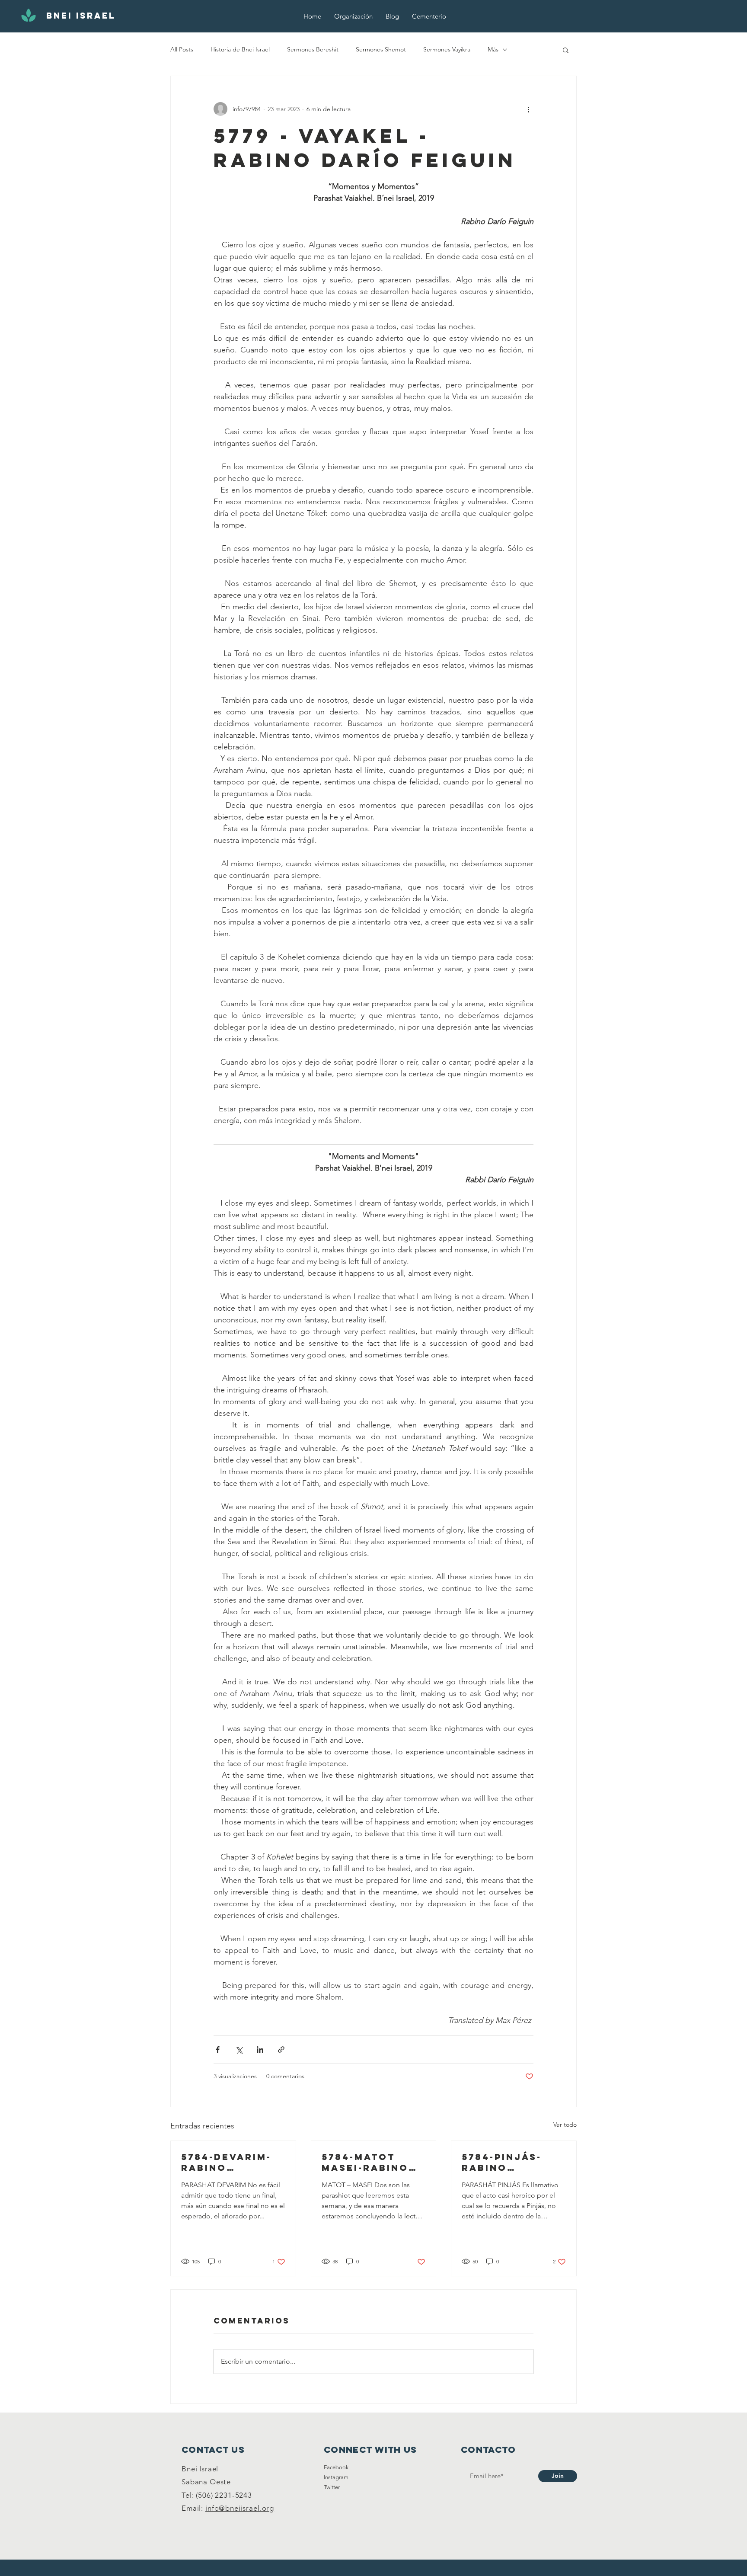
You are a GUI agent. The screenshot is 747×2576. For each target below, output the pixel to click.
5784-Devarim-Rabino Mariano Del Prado (226, 2162)
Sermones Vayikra (447, 49)
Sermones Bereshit (313, 49)
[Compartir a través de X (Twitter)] (239, 2050)
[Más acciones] (528, 109)
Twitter (332, 2487)
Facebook (336, 2467)
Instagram (336, 2477)
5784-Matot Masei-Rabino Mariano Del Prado (365, 2162)
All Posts (182, 49)
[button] (566, 50)
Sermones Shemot (381, 49)
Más (493, 49)
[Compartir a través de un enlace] (281, 2050)
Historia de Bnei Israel (240, 49)
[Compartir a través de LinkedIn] (260, 2050)
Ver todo (565, 2125)
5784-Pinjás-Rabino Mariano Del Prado (503, 2162)
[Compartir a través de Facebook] (218, 2050)
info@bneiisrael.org (240, 2508)
